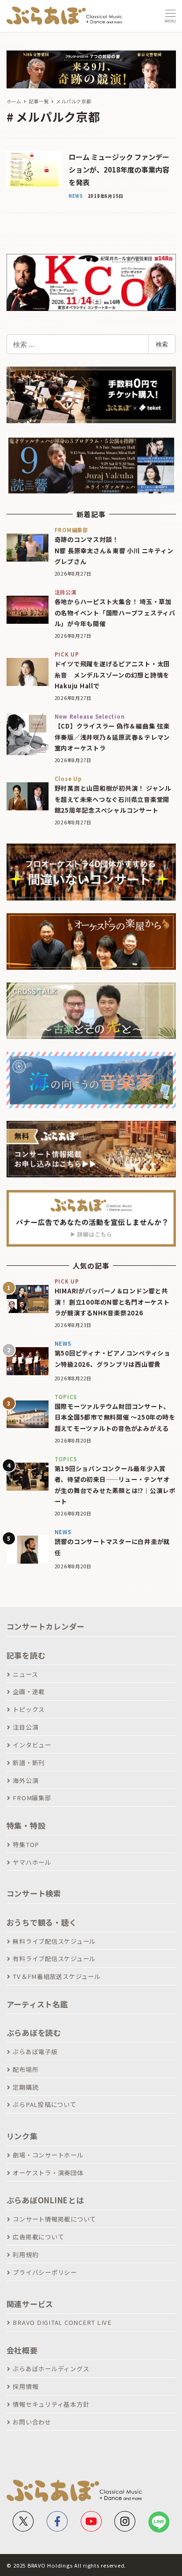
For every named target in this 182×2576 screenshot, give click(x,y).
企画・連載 (29, 1692)
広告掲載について (38, 2237)
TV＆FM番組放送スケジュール (56, 1976)
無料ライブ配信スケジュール (54, 1941)
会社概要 (22, 2350)
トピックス (29, 1709)
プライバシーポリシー (45, 2272)
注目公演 (25, 1727)
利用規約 (25, 2255)
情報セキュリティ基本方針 (51, 2404)
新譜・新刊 (29, 1763)
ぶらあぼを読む (34, 2033)
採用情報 (25, 2386)
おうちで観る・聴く (42, 1922)
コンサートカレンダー (46, 1626)
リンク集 (22, 2136)
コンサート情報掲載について (54, 2219)
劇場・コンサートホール (48, 2155)
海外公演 (25, 1780)
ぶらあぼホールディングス (51, 2369)
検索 (162, 344)
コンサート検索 (34, 1893)
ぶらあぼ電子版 (35, 2052)
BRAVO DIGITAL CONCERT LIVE (62, 2322)
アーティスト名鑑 (37, 2004)
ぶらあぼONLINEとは (45, 2200)
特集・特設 (26, 1826)
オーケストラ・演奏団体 (48, 2173)
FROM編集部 (32, 1798)
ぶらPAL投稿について (44, 2104)
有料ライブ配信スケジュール (54, 1959)
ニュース (25, 1674)
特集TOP (26, 1844)
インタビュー (32, 1745)
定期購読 (25, 2087)
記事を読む (26, 1655)
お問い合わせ (32, 2422)
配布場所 (25, 2069)
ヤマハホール (32, 1862)
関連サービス (30, 2304)
